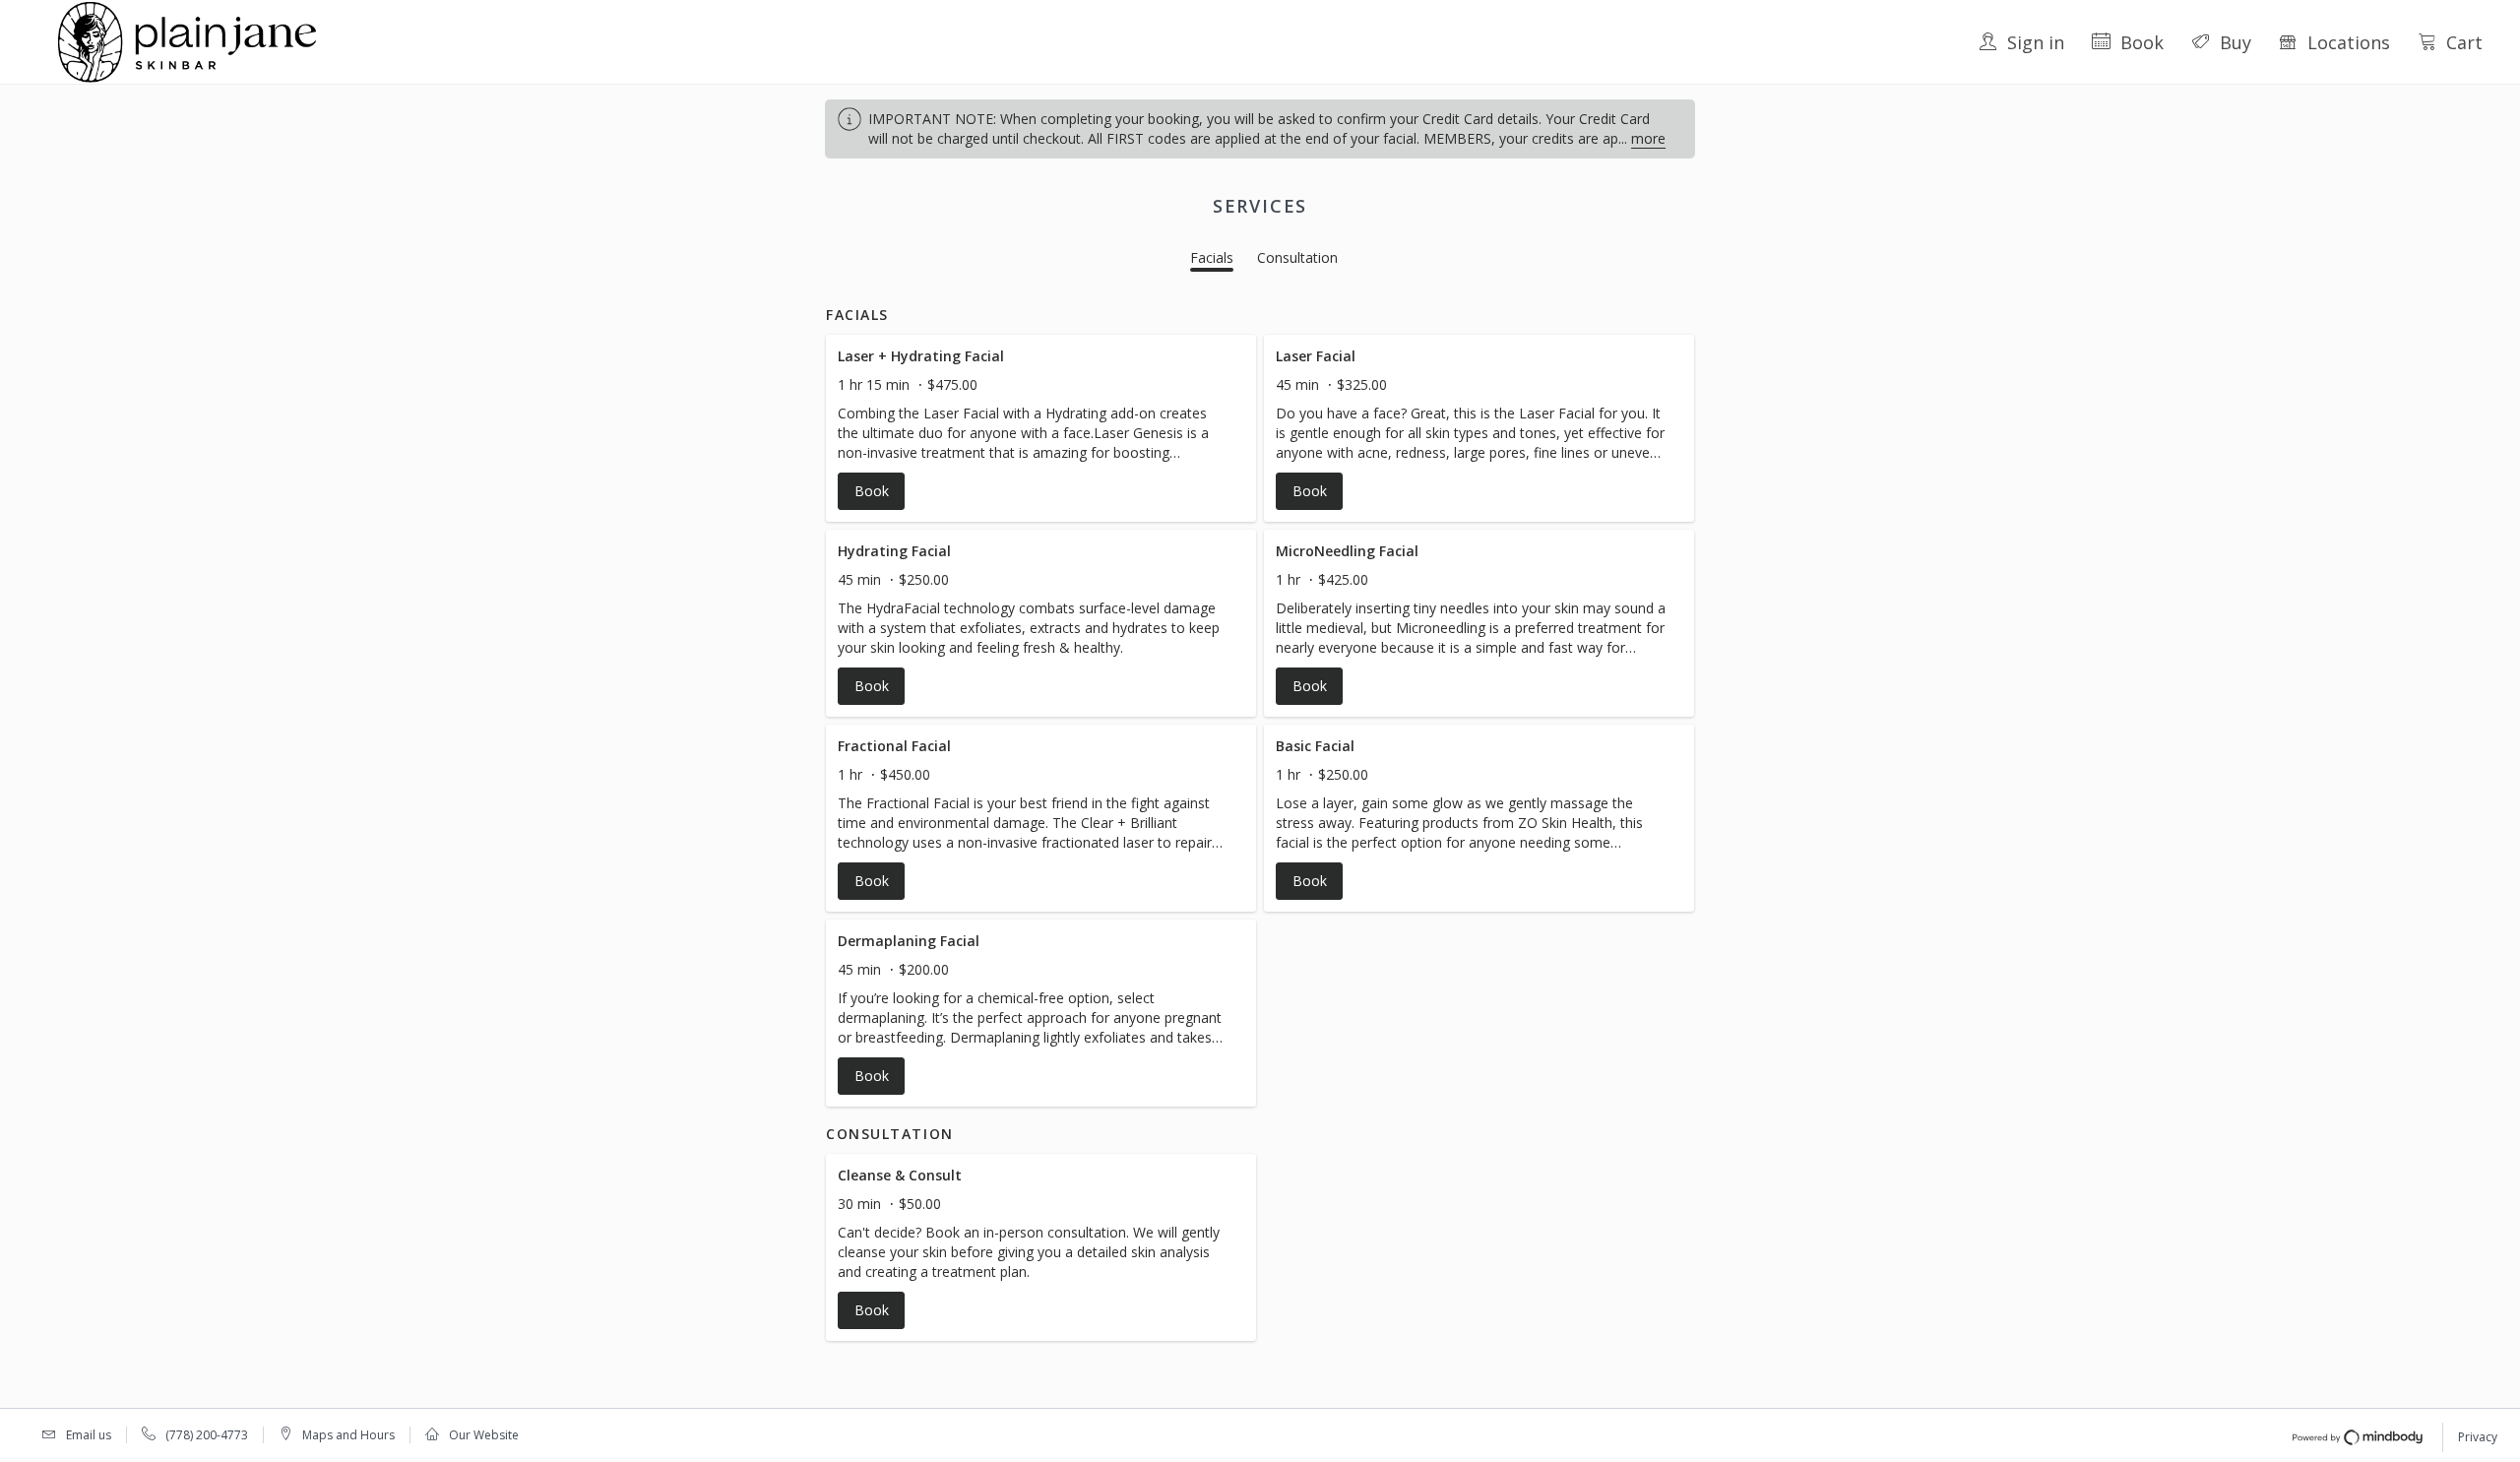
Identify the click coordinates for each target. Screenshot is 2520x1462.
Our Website (484, 1435)
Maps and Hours (348, 1435)
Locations (2349, 42)
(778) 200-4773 (207, 1435)
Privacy (2478, 1437)
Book (2142, 42)
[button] (1041, 428)
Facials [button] (1212, 257)
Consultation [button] (1297, 257)
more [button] (1648, 138)
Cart (2464, 42)
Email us (89, 1435)
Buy (2236, 42)
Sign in (2036, 42)
